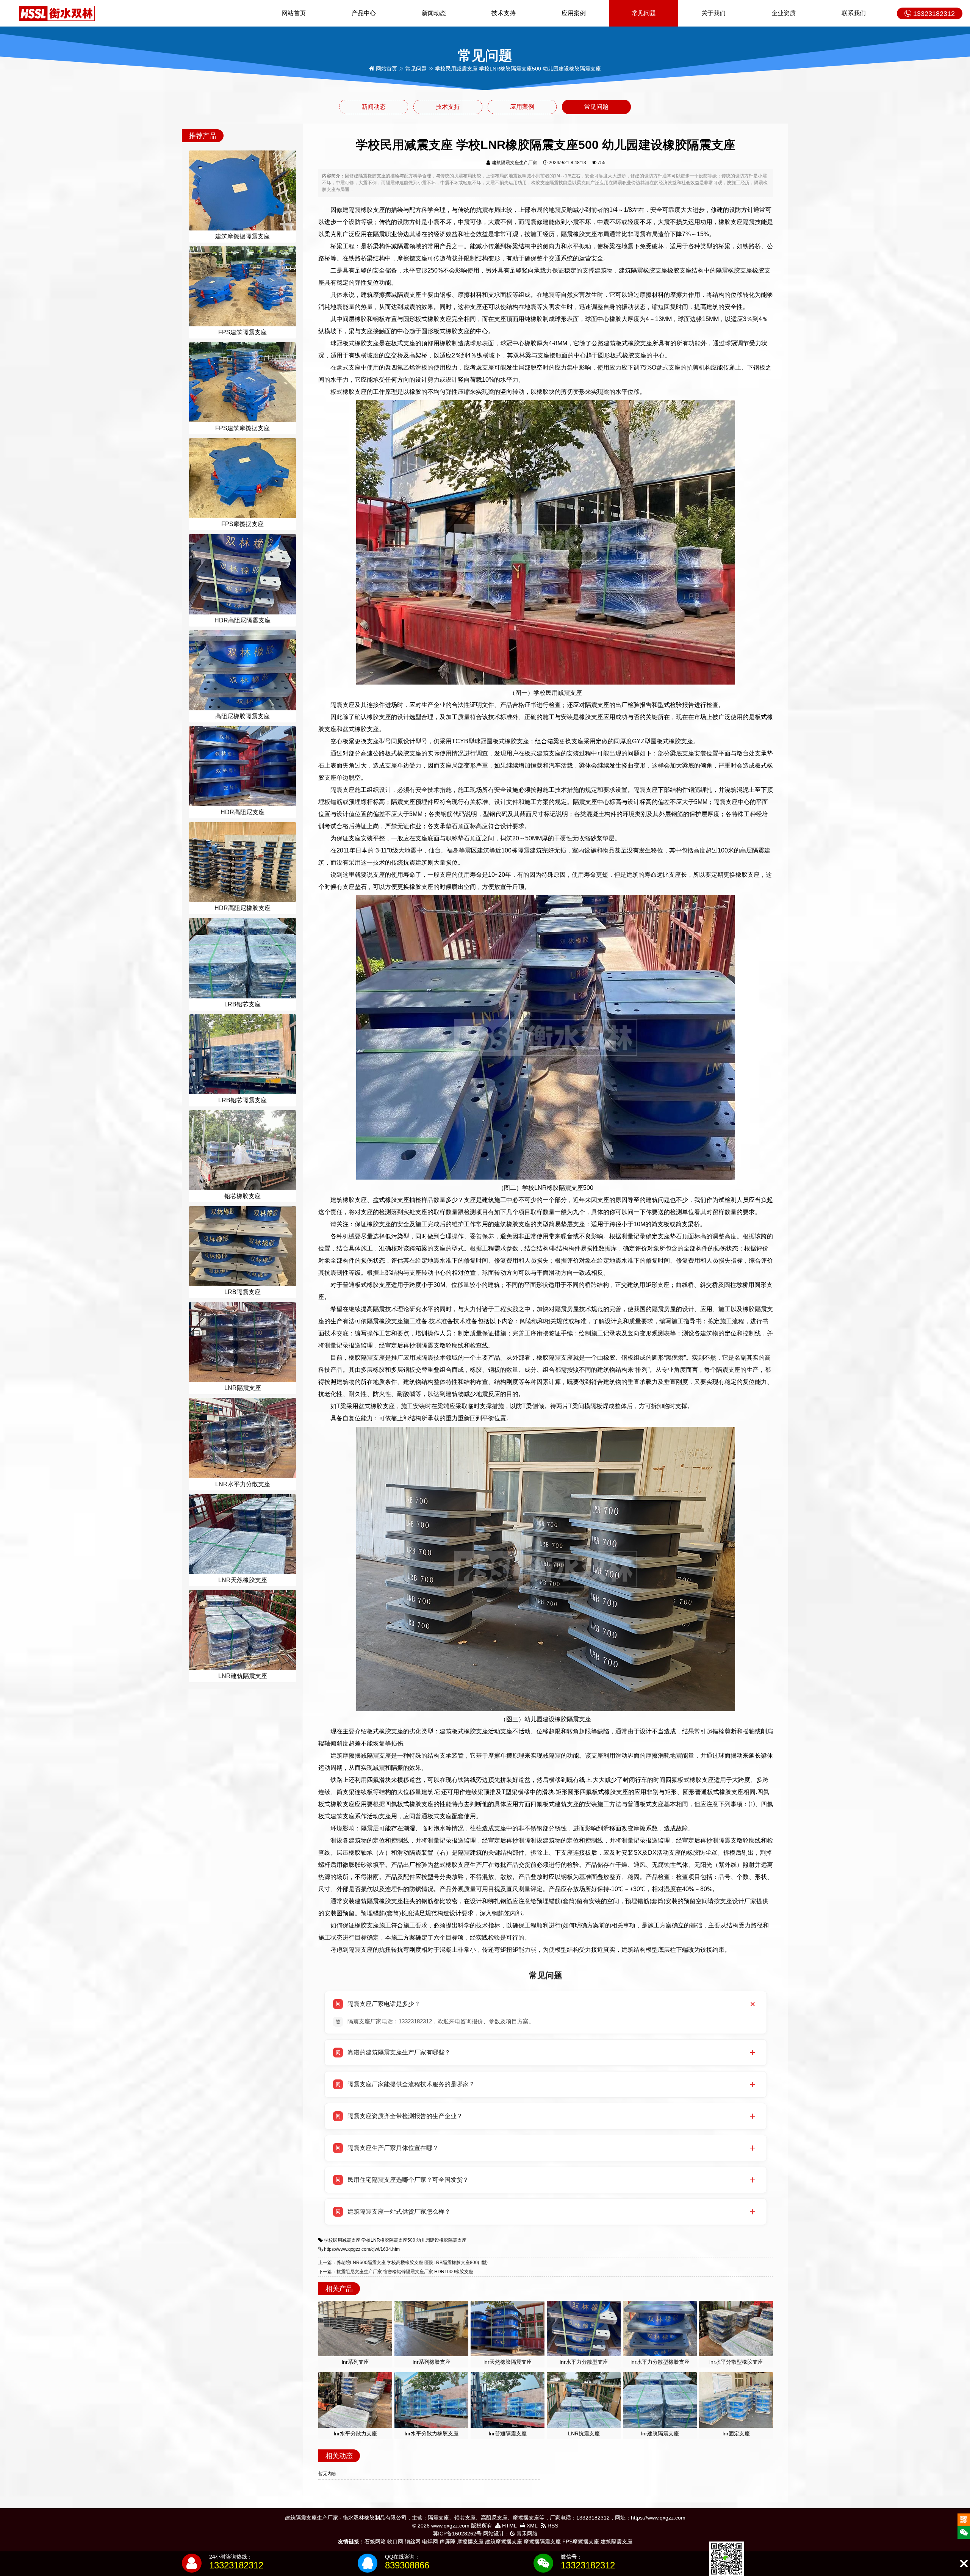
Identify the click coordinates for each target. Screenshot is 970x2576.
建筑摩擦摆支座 (504, 2542)
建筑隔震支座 (616, 2542)
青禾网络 (526, 2534)
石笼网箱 (375, 2542)
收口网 (395, 2542)
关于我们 (713, 13)
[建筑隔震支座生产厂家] (57, 13)
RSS (552, 2526)
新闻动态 (434, 13)
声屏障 (447, 2542)
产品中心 (364, 13)
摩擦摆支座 (470, 2542)
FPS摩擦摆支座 (581, 2542)
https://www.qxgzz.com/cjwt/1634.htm (362, 2249)
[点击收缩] (964, 2564)
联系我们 (854, 13)
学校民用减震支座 (342, 2240)
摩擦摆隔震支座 (542, 2542)
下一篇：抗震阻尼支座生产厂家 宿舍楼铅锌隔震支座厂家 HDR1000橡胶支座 (396, 2272)
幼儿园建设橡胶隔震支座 (441, 2240)
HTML (509, 2526)
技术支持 (504, 13)
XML (531, 2526)
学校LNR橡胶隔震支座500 (388, 2240)
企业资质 (784, 13)
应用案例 (574, 13)
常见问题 (644, 13)
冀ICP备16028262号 (457, 2534)
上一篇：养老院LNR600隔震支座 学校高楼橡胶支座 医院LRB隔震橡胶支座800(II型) (403, 2263)
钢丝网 (413, 2542)
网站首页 (294, 13)
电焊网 (430, 2542)
